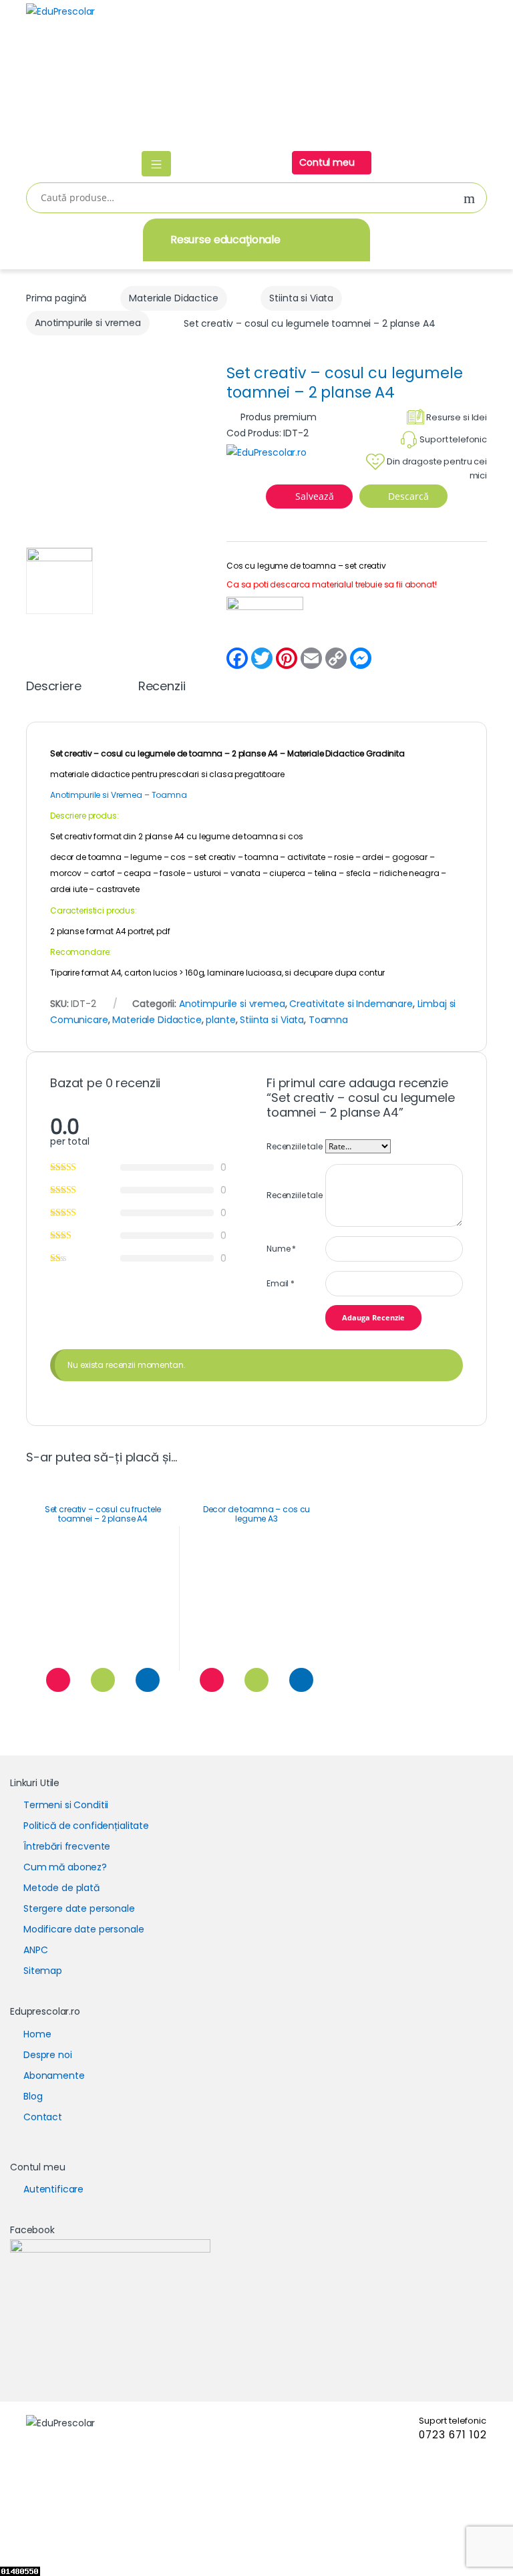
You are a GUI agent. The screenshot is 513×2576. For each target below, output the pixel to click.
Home (37, 2034)
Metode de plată (61, 1888)
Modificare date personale (84, 1929)
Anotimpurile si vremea (88, 323)
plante (220, 1020)
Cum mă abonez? (65, 1867)
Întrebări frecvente (67, 1846)
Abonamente (54, 2076)
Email (281, 1283)
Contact (43, 2117)
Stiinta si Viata (301, 298)
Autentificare (53, 2189)
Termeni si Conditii (66, 1805)
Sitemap (43, 1971)
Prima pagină (56, 298)
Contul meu (328, 162)
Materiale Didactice (173, 298)
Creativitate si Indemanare (351, 1004)
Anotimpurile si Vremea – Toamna (119, 795)
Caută (470, 199)
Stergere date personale (79, 1908)
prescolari (179, 774)
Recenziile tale (295, 1146)
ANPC (35, 1950)
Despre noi (48, 2055)
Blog (33, 2096)
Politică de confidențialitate (86, 1826)
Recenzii (162, 687)
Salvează (315, 496)
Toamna (328, 1020)
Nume (281, 1249)
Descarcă (407, 496)
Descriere (54, 687)
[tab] (54, 692)
